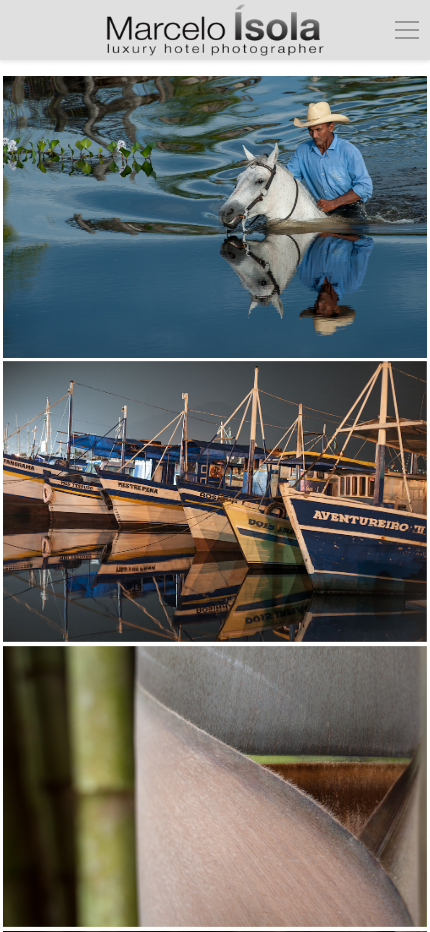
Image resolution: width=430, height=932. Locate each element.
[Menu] (407, 30)
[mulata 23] (214, 787)
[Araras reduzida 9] (214, 217)
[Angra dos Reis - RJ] (214, 501)
